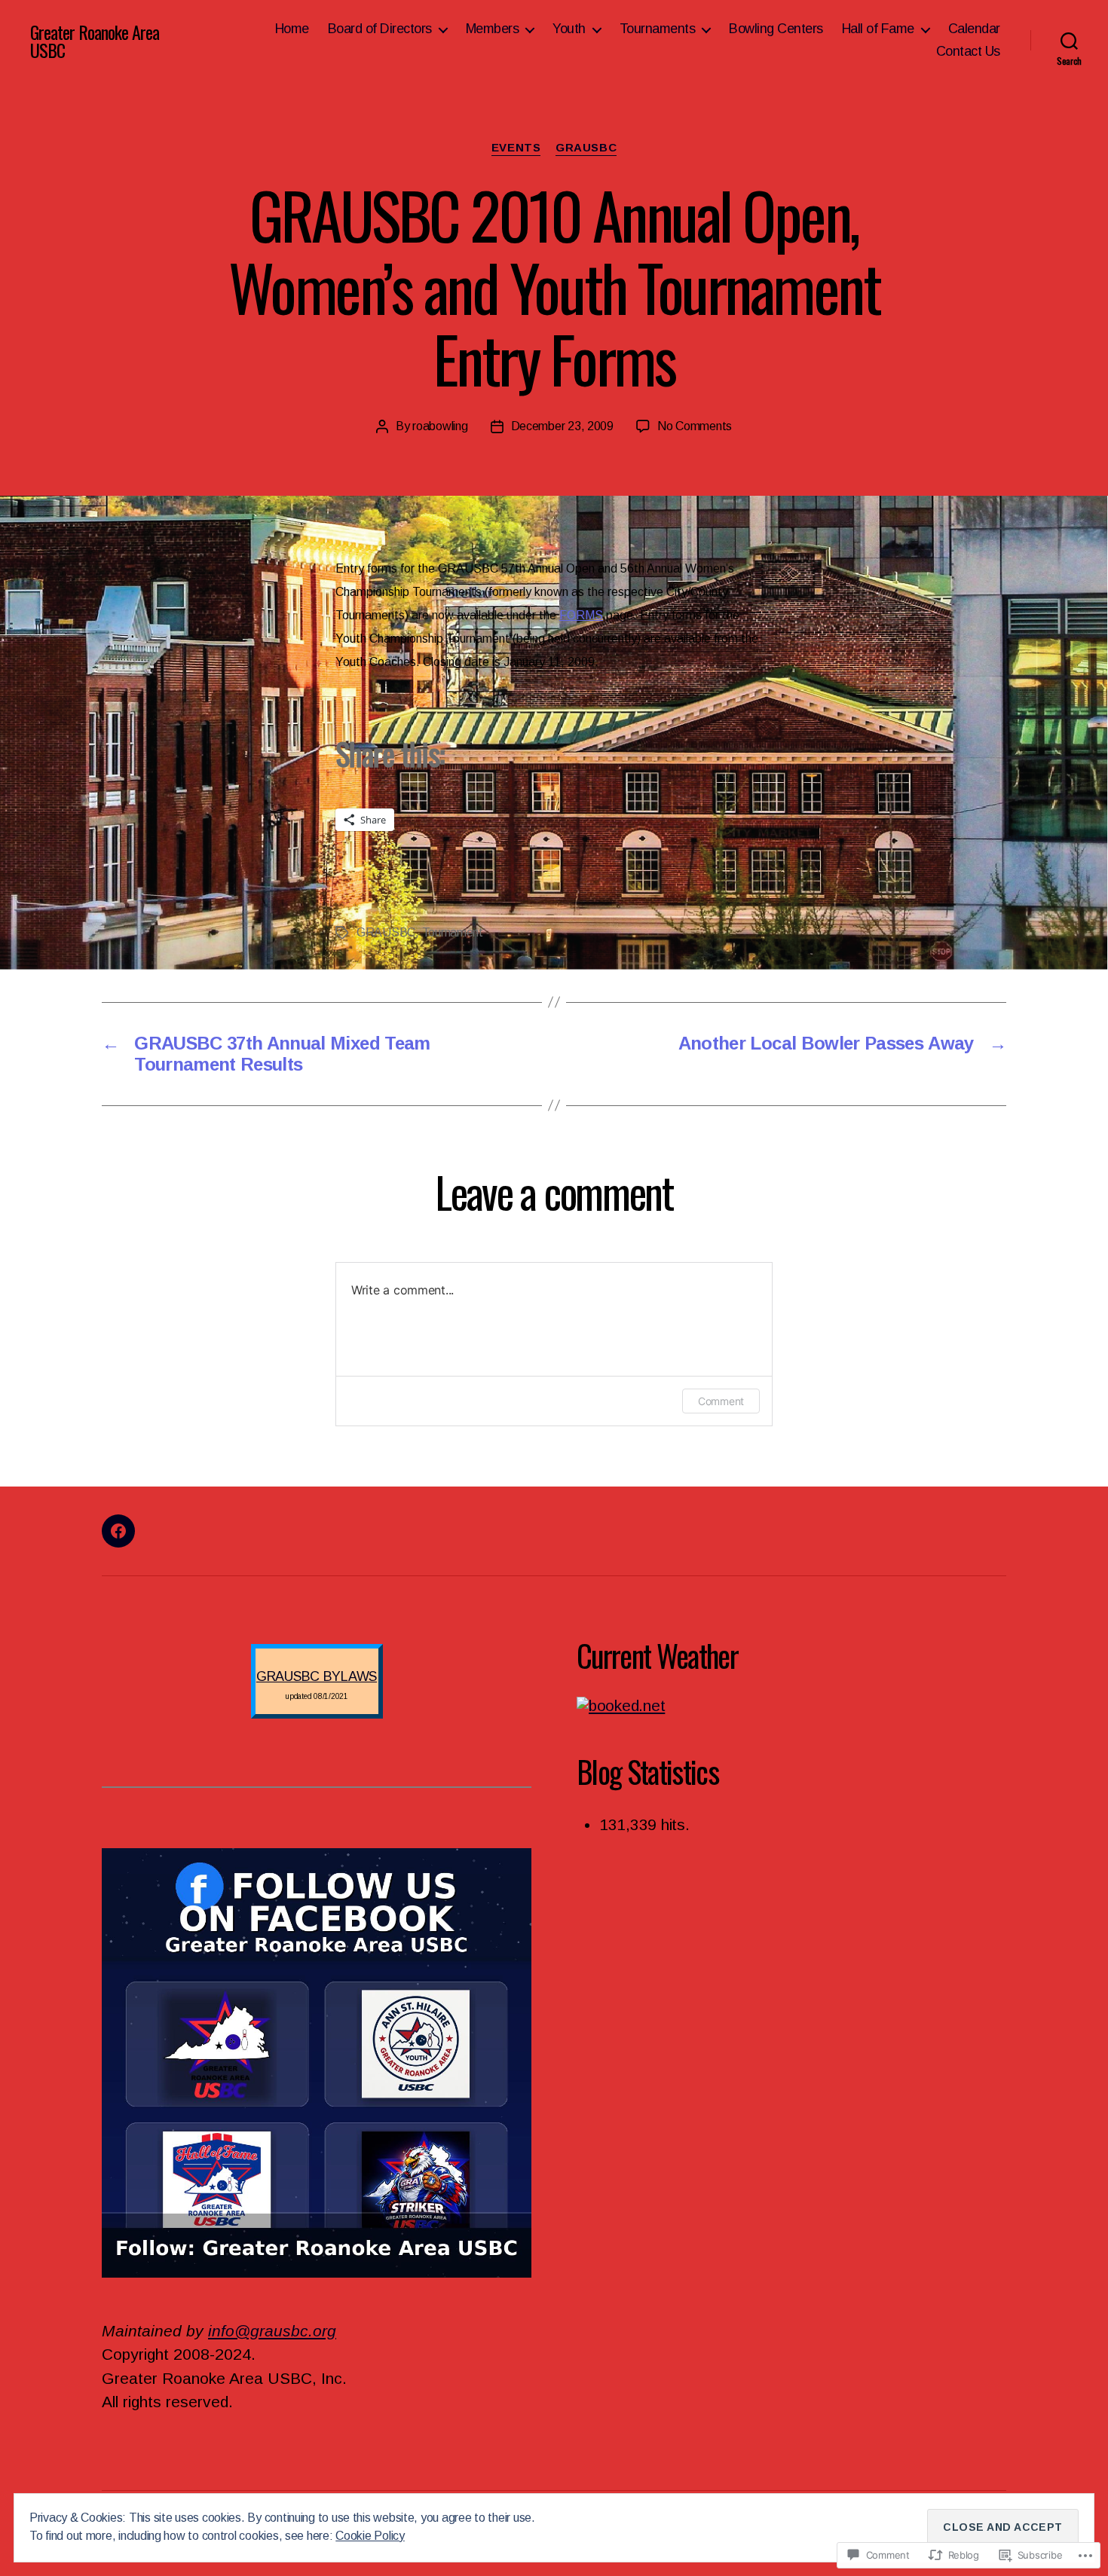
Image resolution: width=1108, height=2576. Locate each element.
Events (516, 147)
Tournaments (658, 29)
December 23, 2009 (562, 426)
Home (292, 29)
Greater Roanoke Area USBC (95, 41)
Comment (721, 1401)
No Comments (695, 426)
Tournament (453, 932)
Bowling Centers (776, 29)
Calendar (974, 29)
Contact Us (968, 51)
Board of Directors (380, 29)
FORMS (581, 615)
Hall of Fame (878, 29)
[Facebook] (118, 1531)
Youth (569, 29)
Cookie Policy (370, 2536)
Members (493, 29)
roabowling (440, 426)
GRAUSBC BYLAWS (317, 1676)
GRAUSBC (586, 147)
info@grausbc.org (272, 2331)
